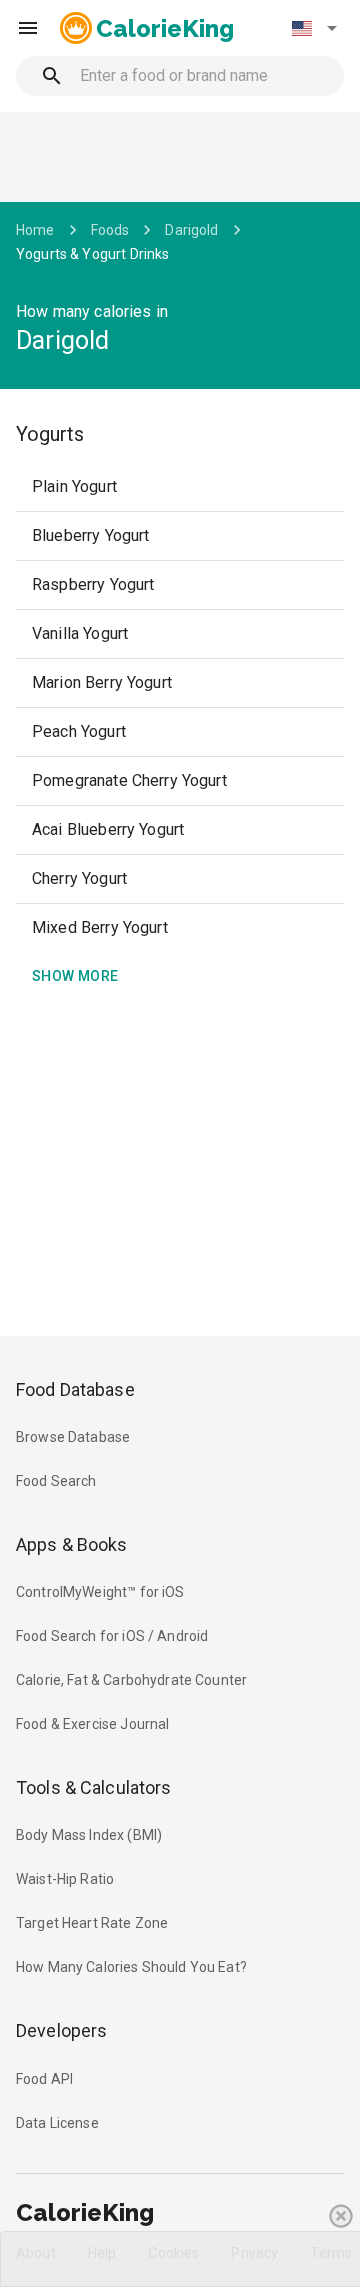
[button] (314, 28)
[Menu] (28, 28)
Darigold (191, 230)
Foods (110, 230)
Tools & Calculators (94, 1787)
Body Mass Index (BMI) (89, 1835)
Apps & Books (72, 1544)
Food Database (75, 1389)
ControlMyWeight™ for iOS (100, 1592)
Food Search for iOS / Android (112, 1636)
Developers (61, 2030)
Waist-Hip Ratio (65, 1879)
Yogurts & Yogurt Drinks (92, 254)
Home (35, 230)
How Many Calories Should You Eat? (131, 1967)
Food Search (56, 1481)
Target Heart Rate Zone (92, 1923)
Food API (44, 2079)
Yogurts (50, 434)
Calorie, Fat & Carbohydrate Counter (131, 1680)
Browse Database (73, 1437)
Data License (57, 2123)
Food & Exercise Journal (92, 1724)
